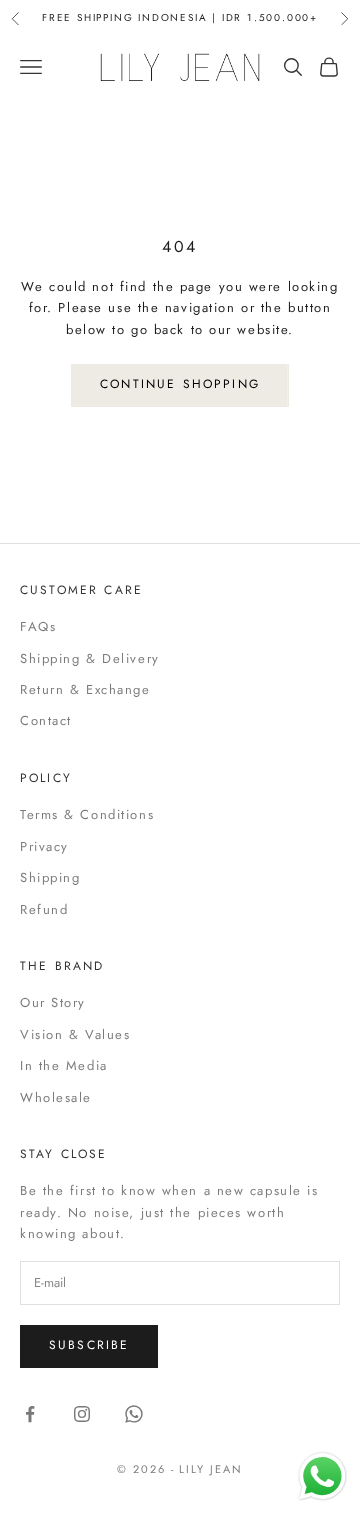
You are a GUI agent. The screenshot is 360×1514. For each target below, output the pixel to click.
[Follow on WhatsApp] (134, 1414)
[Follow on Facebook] (30, 1414)
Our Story (53, 1002)
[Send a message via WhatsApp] (322, 1476)
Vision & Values (75, 1034)
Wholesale (56, 1097)
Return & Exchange (85, 689)
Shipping (50, 877)
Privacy (44, 846)
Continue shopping (180, 384)
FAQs (38, 626)
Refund (44, 909)
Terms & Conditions (87, 814)
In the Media (64, 1065)
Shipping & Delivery (90, 658)
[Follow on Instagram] (82, 1414)
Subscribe (89, 1345)
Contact (46, 720)
